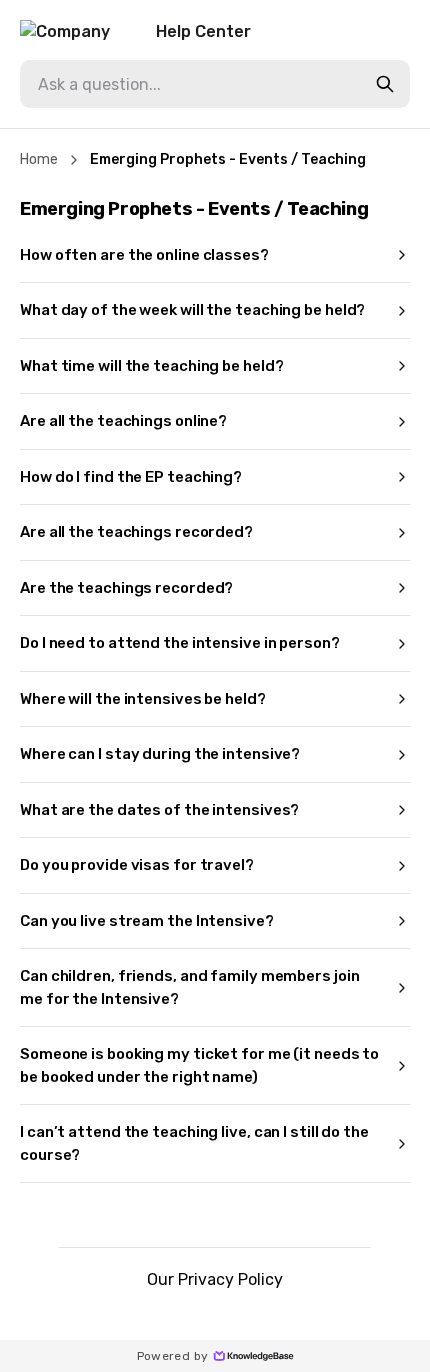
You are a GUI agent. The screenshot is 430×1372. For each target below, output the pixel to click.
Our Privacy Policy (215, 1279)
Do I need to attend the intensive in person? (180, 643)
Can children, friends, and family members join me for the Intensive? (189, 987)
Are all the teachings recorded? (136, 532)
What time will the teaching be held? (151, 366)
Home (39, 159)
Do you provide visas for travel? (137, 865)
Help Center (203, 31)
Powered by (173, 1356)
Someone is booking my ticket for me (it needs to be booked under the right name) (199, 1065)
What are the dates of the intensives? (159, 810)
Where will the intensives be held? (143, 699)
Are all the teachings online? (123, 421)
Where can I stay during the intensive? (160, 754)
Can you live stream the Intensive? (147, 921)
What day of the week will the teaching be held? (192, 310)
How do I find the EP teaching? (131, 477)
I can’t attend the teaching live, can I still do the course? (194, 1143)
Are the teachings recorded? (126, 588)
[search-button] (385, 84)
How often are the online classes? (144, 255)
